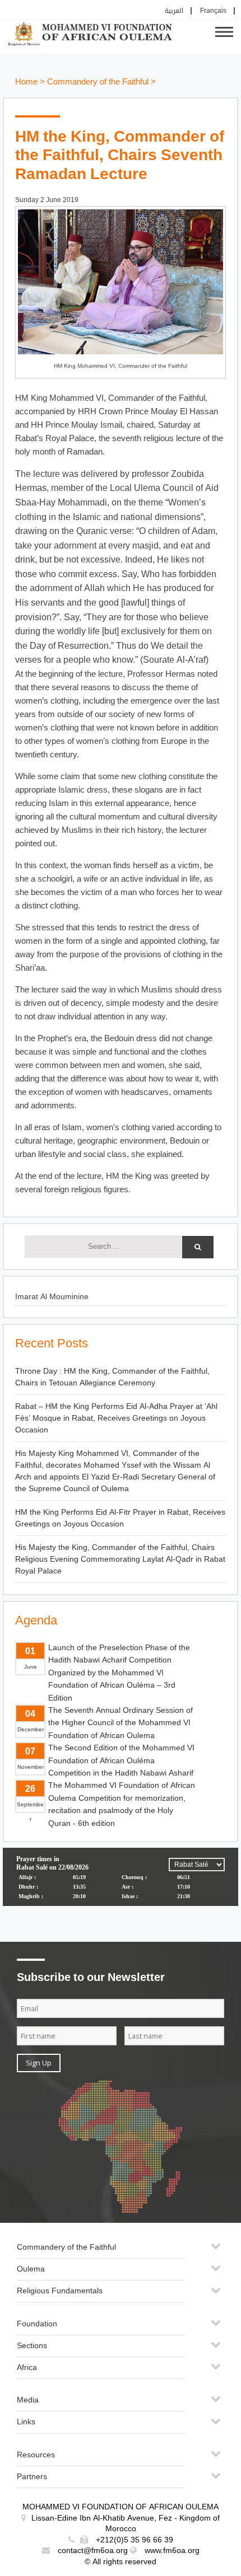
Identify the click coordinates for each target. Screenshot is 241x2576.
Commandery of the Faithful (98, 82)
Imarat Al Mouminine (52, 1297)
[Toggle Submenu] (216, 2251)
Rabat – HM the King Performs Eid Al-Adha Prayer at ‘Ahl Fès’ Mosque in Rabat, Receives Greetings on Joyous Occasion (116, 1418)
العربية (174, 11)
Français (213, 11)
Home (26, 82)
